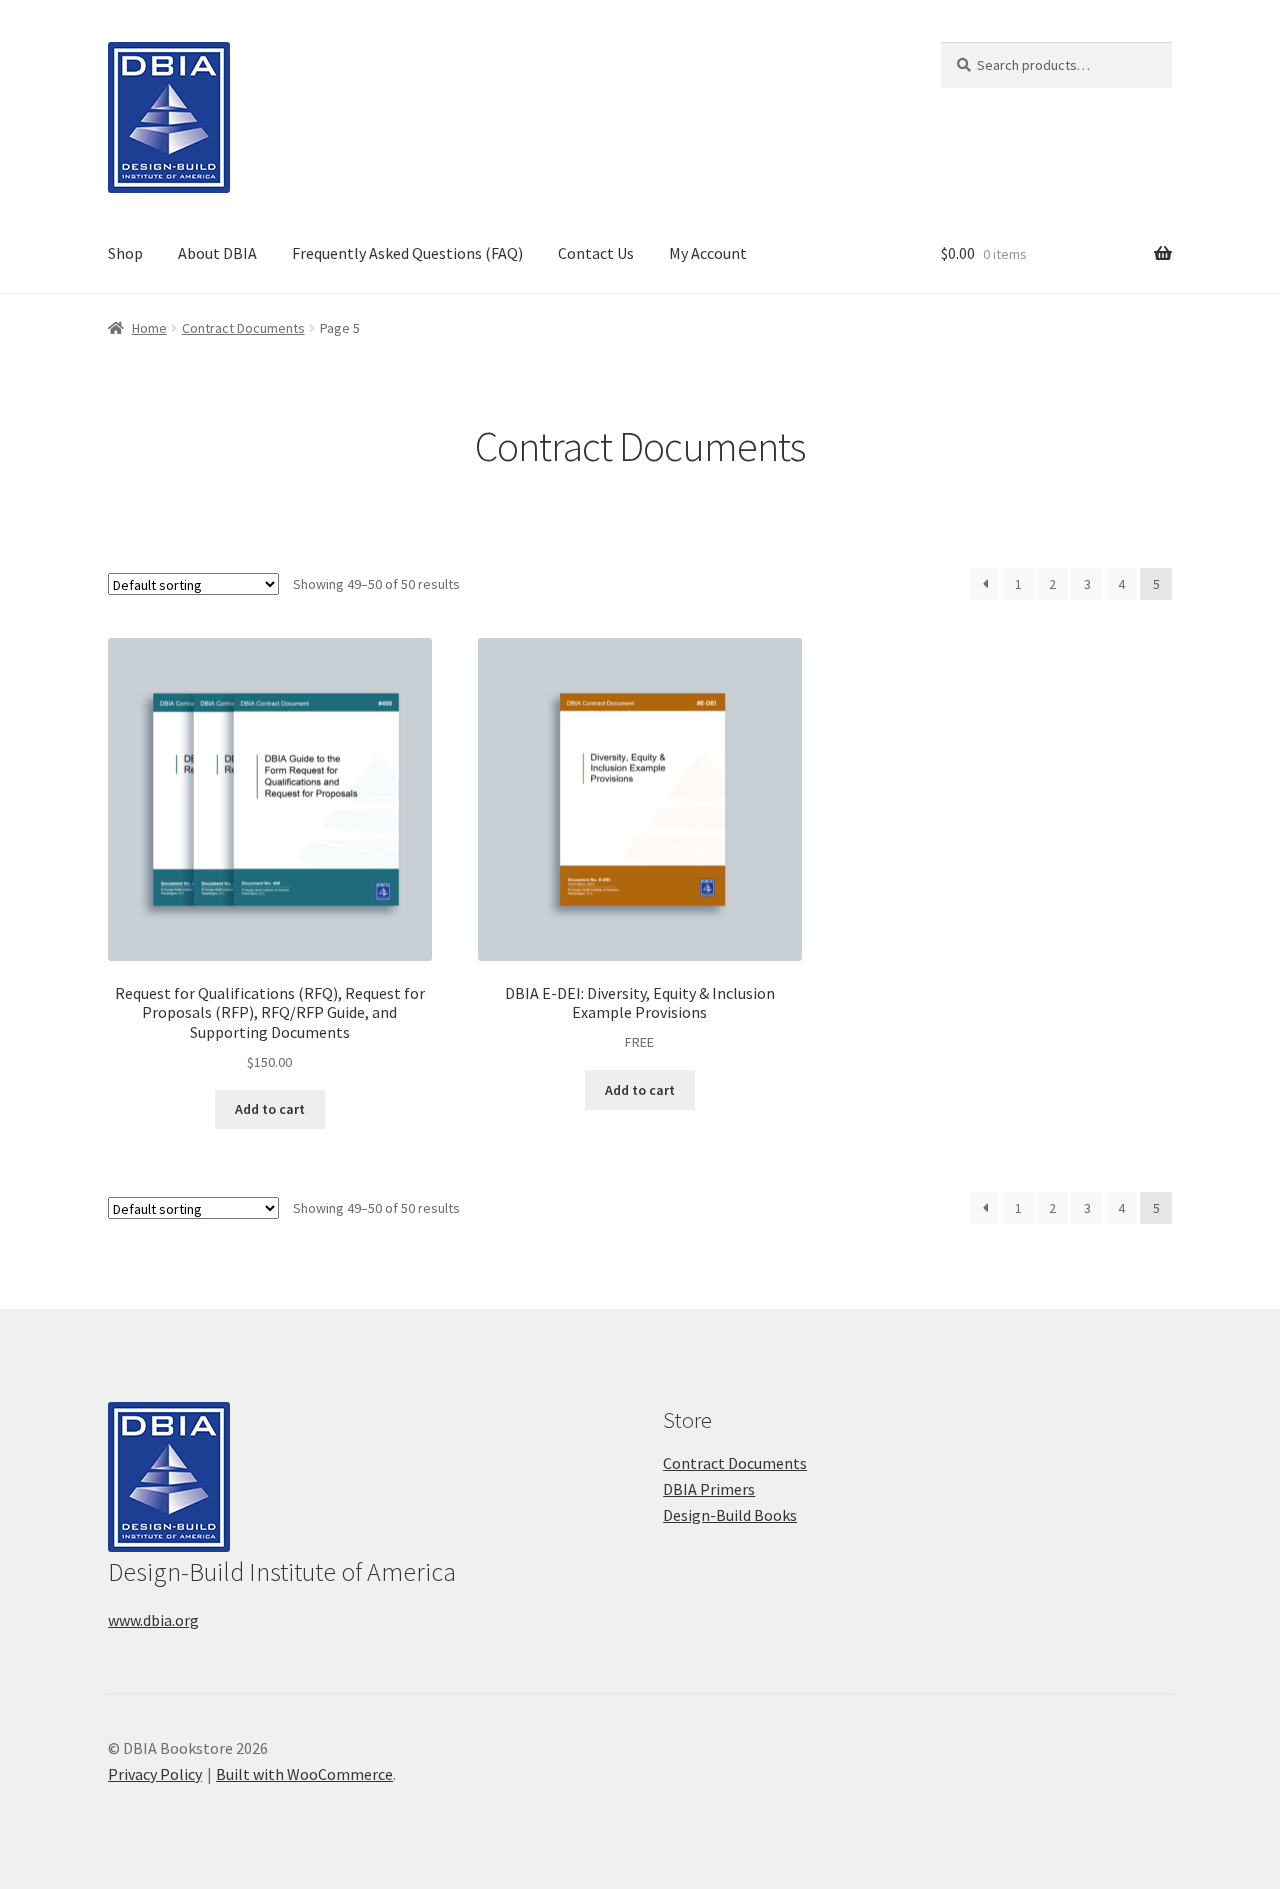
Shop (125, 253)
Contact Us (596, 253)
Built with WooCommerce (304, 1774)
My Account (708, 253)
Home (149, 328)
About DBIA (217, 253)
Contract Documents (243, 328)
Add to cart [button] (270, 1109)
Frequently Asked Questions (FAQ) (407, 253)
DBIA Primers (709, 1489)
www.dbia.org (153, 1620)
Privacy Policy (155, 1774)
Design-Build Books (730, 1515)
